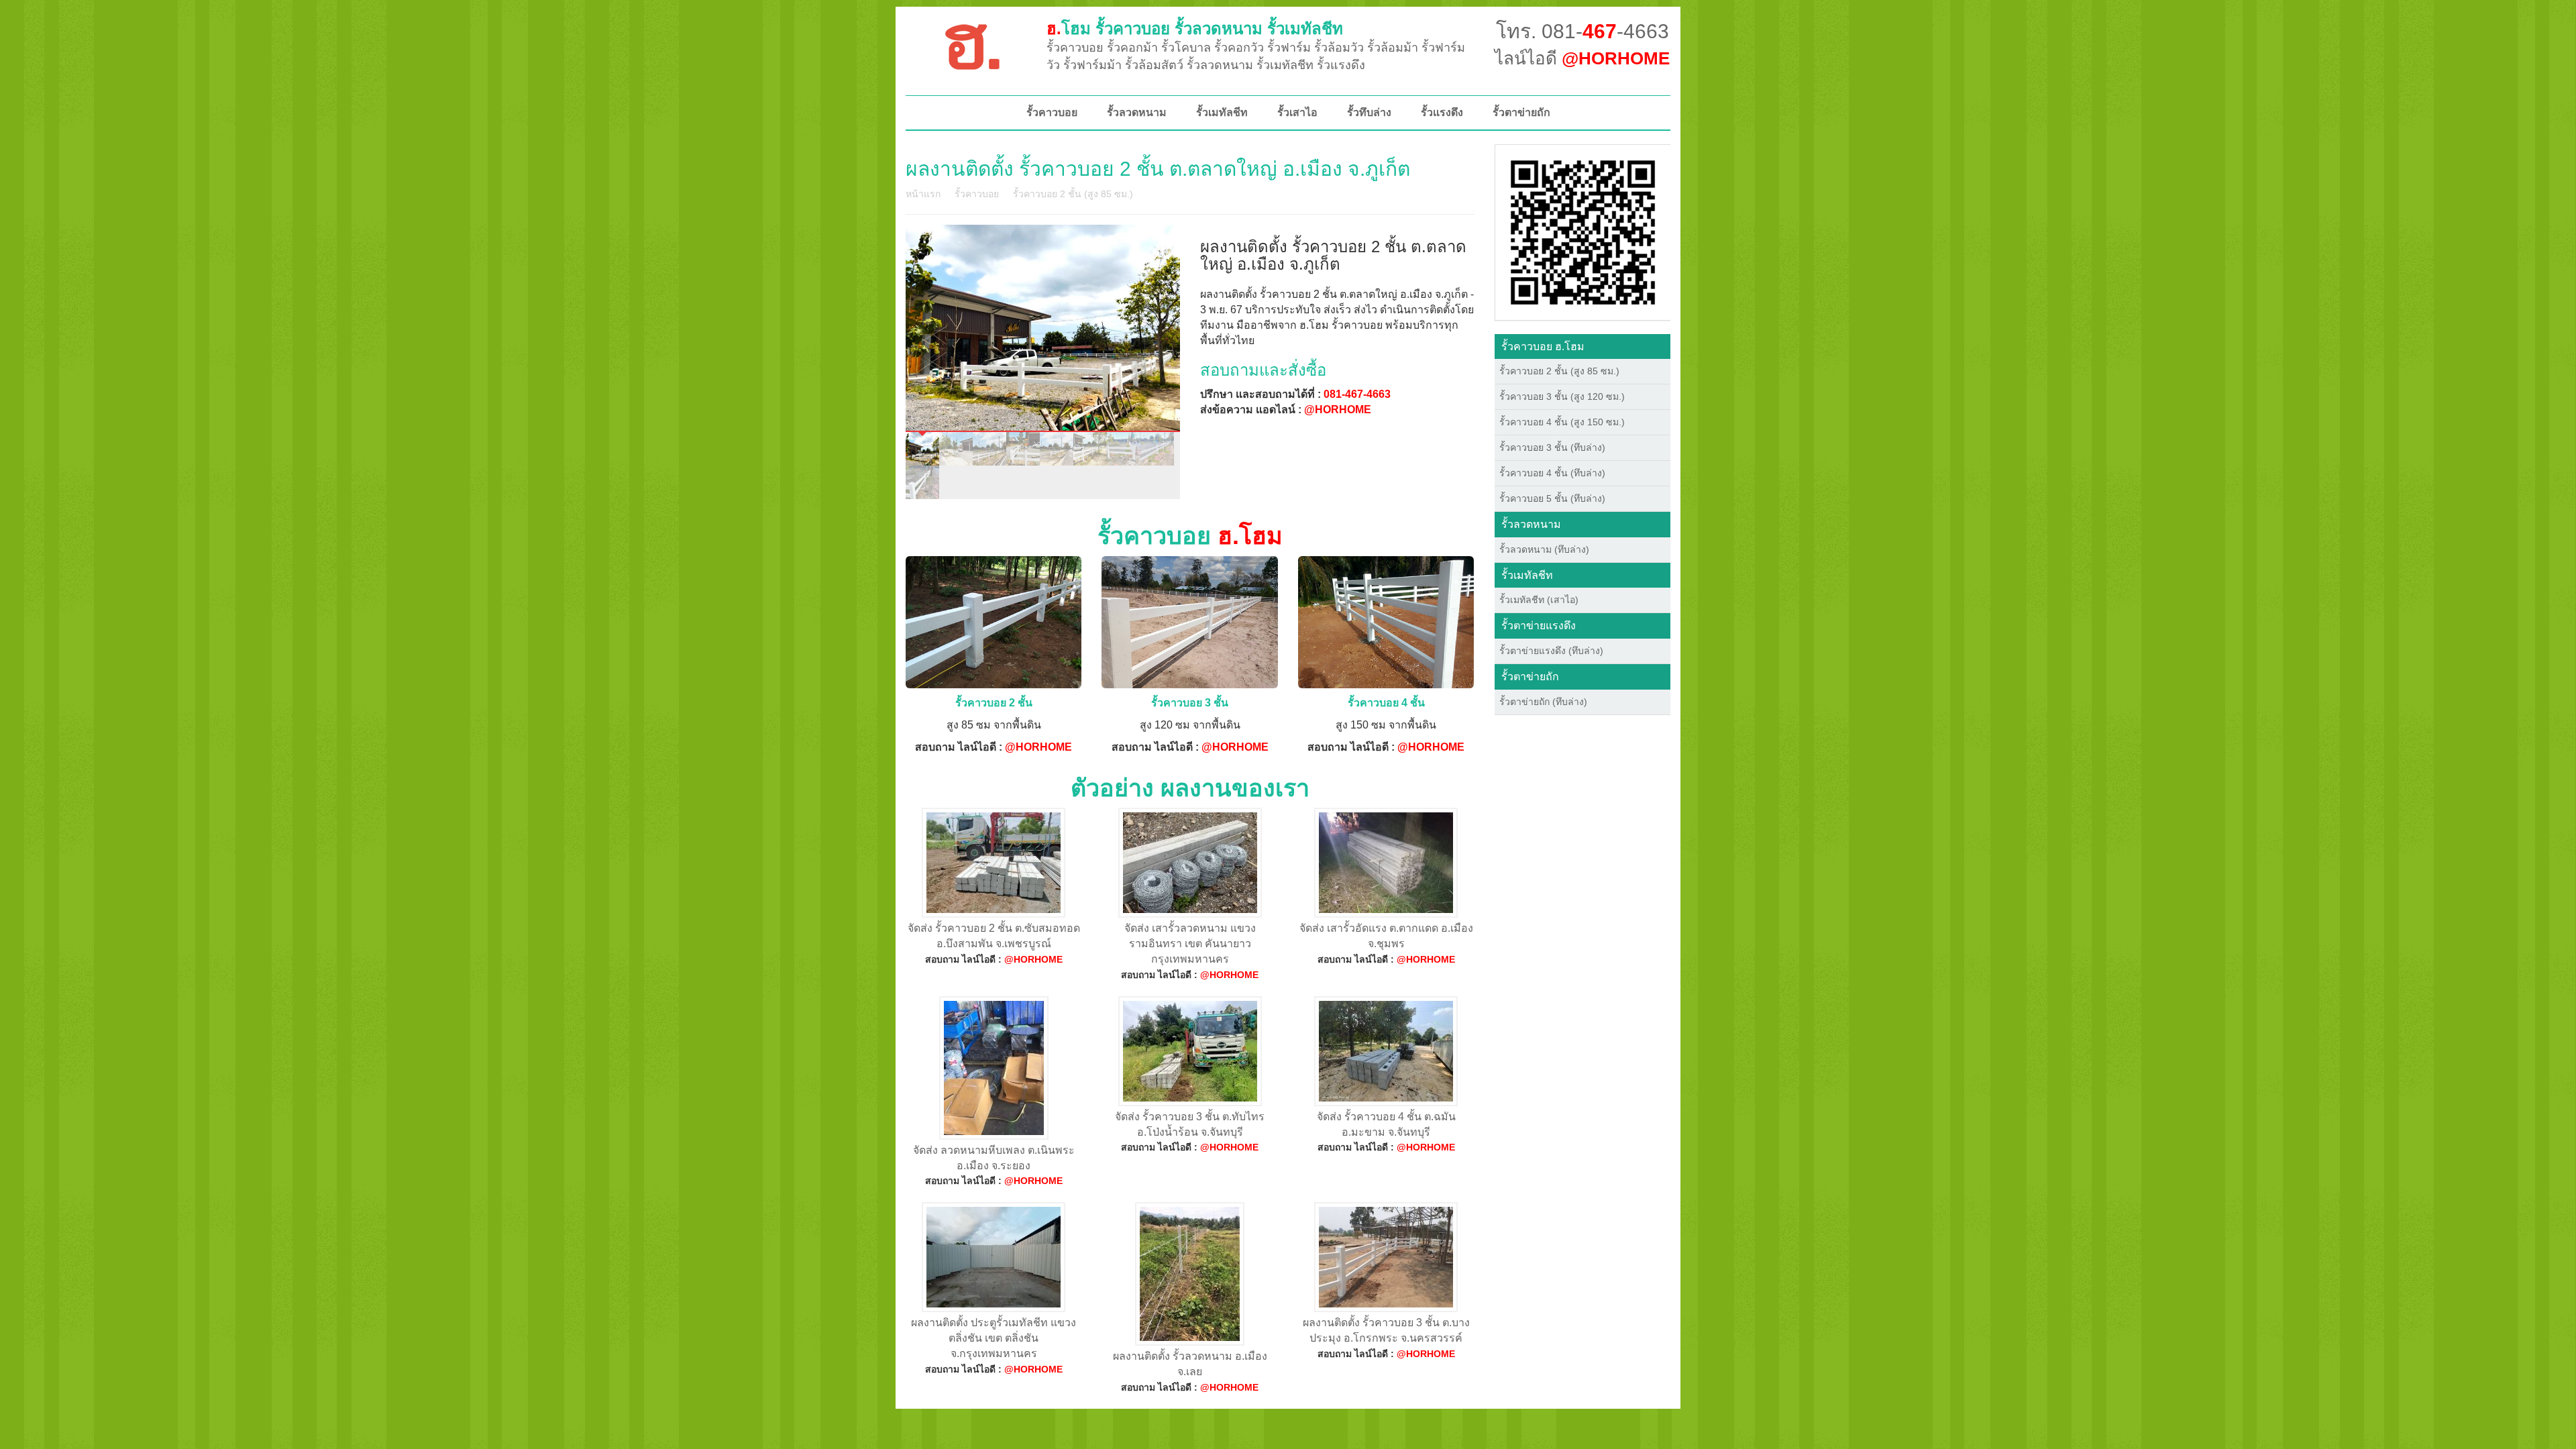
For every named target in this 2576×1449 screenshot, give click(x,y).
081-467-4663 (1357, 394)
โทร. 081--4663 (1582, 31)
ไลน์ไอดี (1582, 58)
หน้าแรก (923, 194)
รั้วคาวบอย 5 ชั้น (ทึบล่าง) (1552, 498)
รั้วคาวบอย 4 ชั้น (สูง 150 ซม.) (1562, 422)
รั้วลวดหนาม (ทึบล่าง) (1544, 549)
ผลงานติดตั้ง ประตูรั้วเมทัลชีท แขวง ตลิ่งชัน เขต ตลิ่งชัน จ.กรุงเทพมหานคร (994, 1338)
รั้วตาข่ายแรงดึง (1539, 626)
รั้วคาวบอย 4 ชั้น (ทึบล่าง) (1552, 473)
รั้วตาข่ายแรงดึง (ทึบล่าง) (1551, 651)
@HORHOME (1338, 410)
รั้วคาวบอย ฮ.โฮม (1543, 346)
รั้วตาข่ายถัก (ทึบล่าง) (1543, 702)
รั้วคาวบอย (1052, 112)
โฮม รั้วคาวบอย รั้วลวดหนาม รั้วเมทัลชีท (1195, 29)
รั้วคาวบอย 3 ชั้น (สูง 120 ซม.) (1562, 396)
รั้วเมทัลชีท (1222, 112)
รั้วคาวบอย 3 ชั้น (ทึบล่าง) (1552, 447)
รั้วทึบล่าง (1369, 112)
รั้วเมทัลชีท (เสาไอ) (1539, 600)
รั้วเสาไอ (1297, 112)
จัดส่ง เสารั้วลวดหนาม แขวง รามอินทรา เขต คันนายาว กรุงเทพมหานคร (1190, 944)
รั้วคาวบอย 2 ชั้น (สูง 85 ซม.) (1073, 194)
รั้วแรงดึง (1442, 112)
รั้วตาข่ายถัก (1521, 112)
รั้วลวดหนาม (1137, 112)
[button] (1583, 231)
